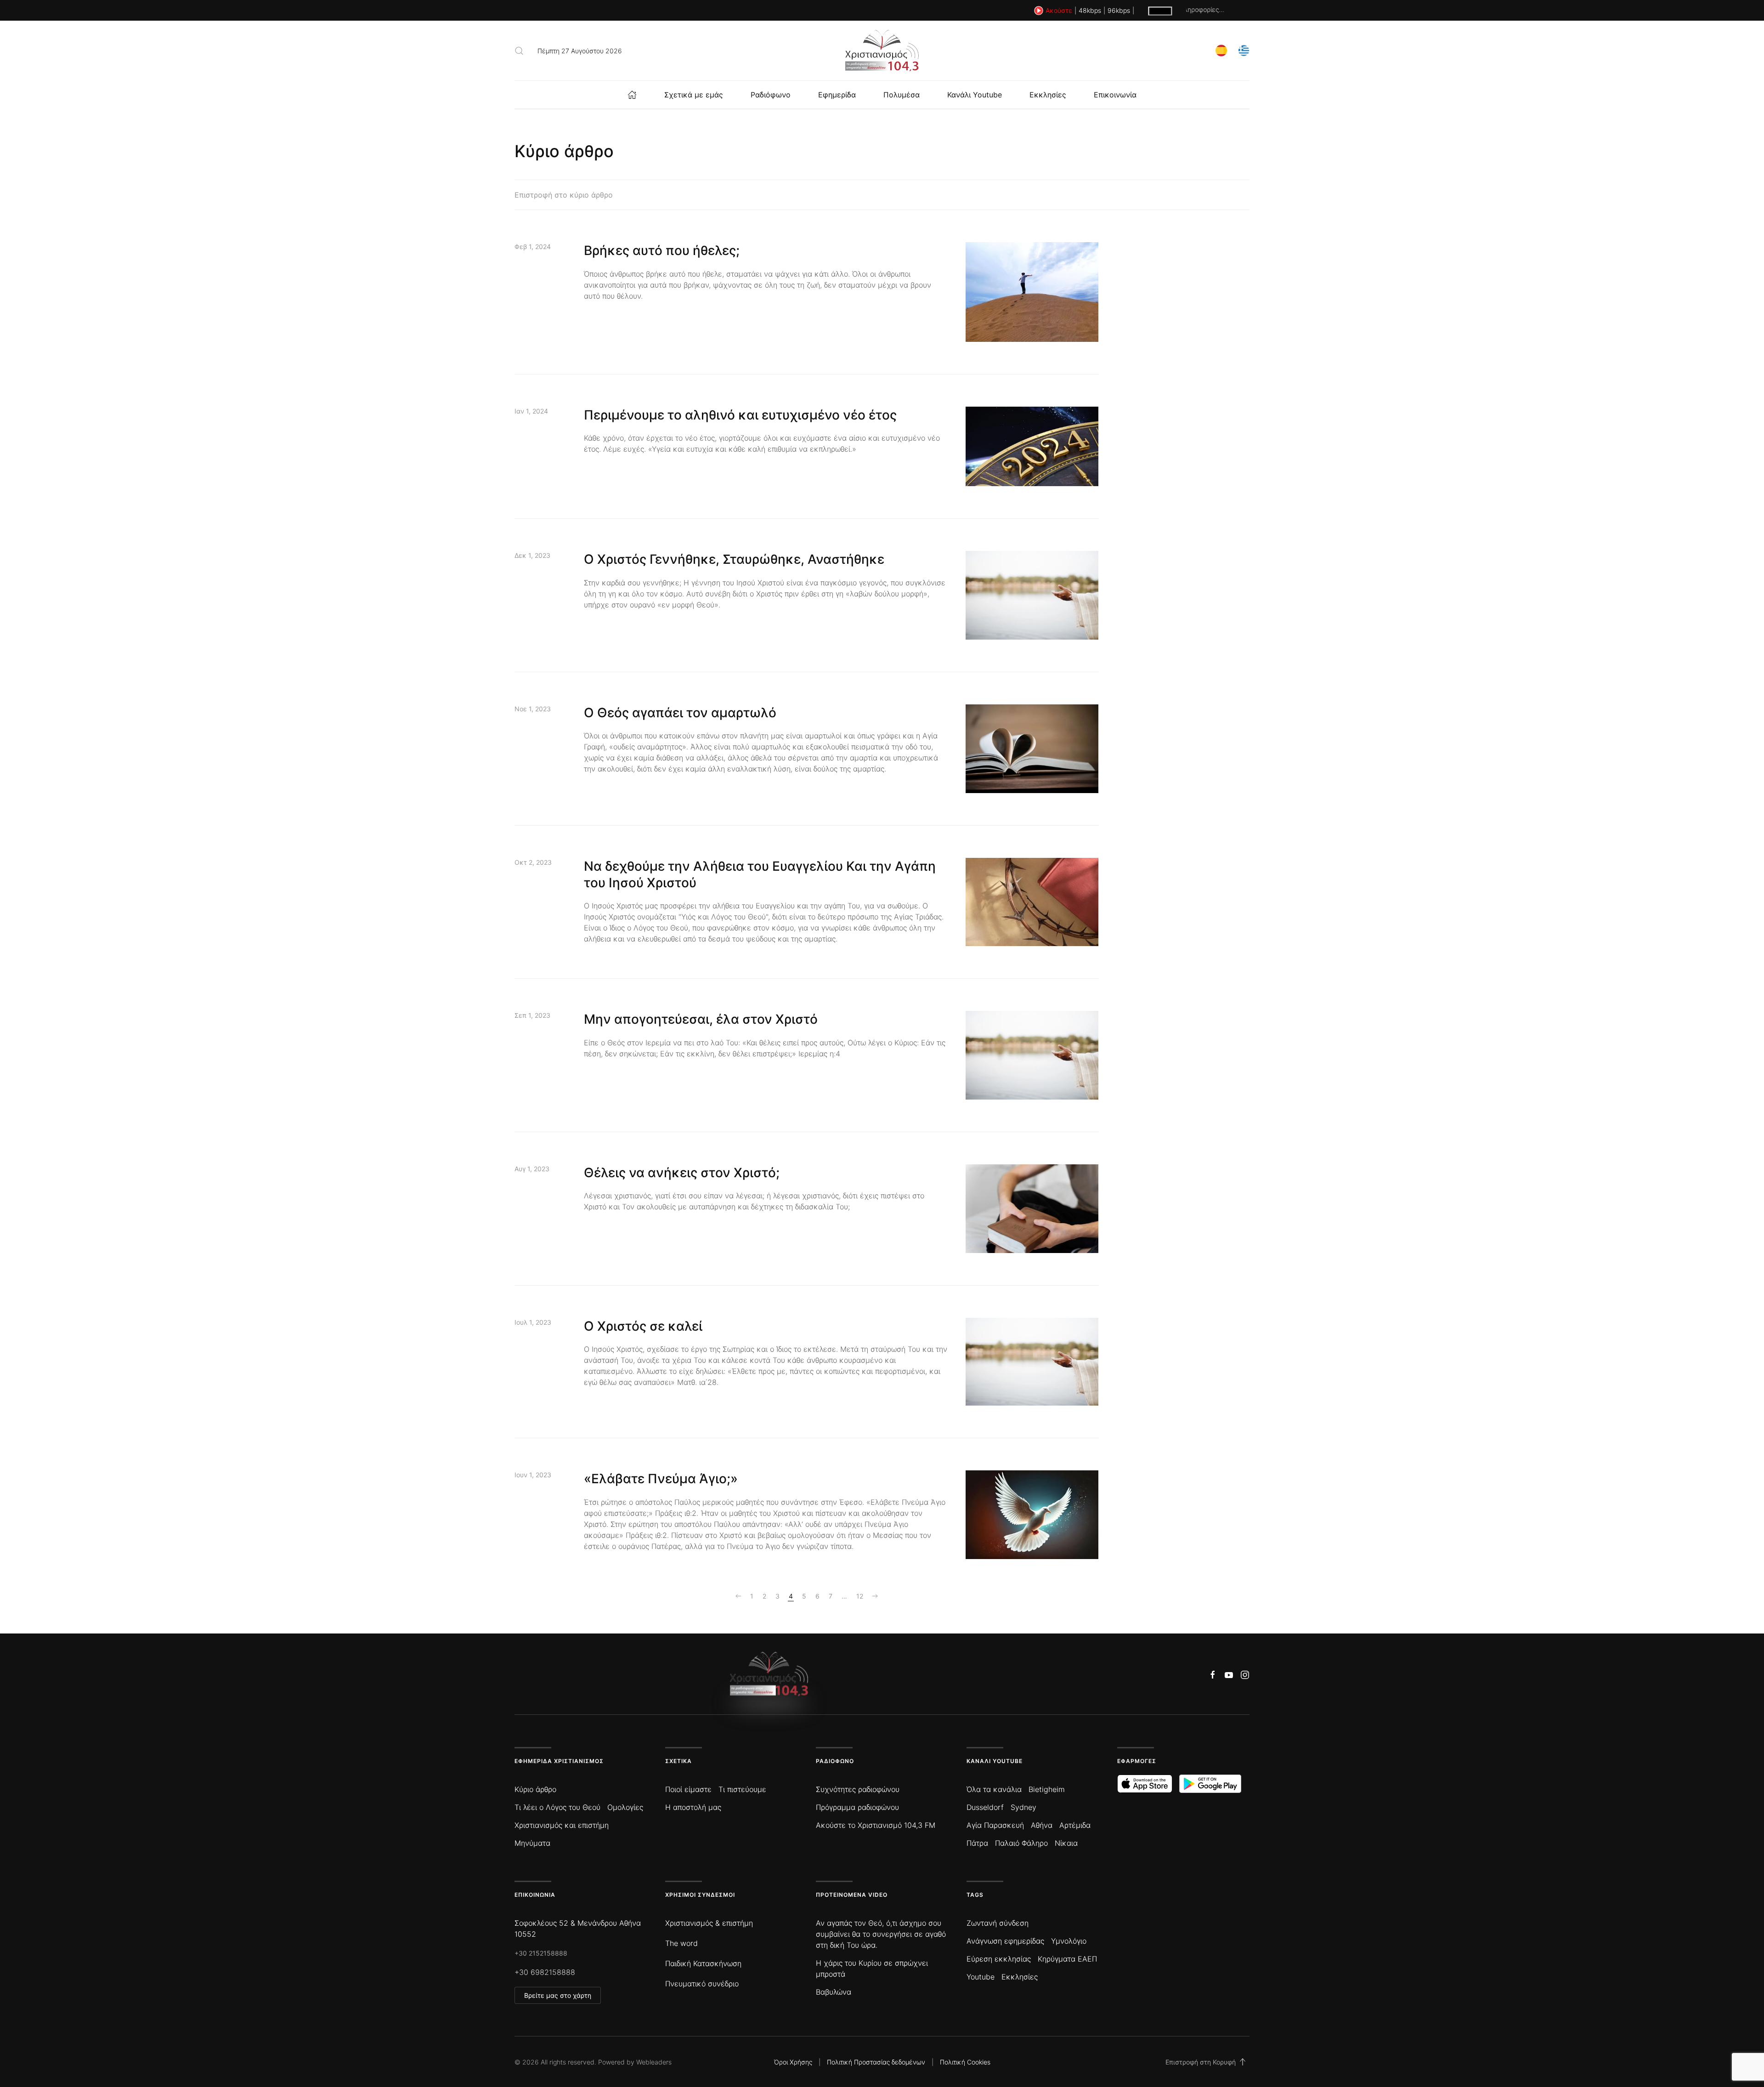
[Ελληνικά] (1244, 50)
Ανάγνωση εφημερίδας (1005, 1941)
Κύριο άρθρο (535, 1789)
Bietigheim (1047, 1789)
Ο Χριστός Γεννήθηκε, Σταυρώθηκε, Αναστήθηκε (734, 559)
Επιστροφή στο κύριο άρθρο (564, 195)
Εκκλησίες (1048, 95)
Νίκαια (1066, 1843)
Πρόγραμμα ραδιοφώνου (857, 1807)
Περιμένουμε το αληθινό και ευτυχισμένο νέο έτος (740, 415)
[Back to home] (882, 51)
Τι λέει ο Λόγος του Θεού (557, 1807)
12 (860, 1596)
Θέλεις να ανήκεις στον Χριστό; (682, 1173)
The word (681, 1943)
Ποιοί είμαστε (688, 1789)
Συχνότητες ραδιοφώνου (858, 1789)
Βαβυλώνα (834, 1992)
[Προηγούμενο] (738, 1596)
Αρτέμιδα (1075, 1825)
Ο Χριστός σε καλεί (643, 1326)
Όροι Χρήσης (793, 2062)
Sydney (1023, 1807)
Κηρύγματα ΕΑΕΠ (1067, 1959)
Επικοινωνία (1115, 95)
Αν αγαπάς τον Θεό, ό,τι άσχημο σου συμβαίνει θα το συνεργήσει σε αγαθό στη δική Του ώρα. (881, 1934)
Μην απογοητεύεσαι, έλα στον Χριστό (701, 1019)
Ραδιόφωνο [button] (771, 95)
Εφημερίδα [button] (837, 95)
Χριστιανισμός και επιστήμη (562, 1825)
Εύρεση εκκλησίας (999, 1959)
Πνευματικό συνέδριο (702, 1984)
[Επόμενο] (875, 1596)
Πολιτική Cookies (965, 2062)
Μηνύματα (532, 1843)
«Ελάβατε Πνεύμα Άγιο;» (661, 1479)
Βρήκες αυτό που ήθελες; (662, 250)
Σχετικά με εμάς (694, 95)
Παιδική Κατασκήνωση (703, 1963)
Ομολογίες (625, 1807)
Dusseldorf (985, 1807)
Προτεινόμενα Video (852, 1895)
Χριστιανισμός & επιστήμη (709, 1923)
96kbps (1119, 10)
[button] (519, 51)
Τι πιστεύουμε (742, 1789)
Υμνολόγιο (1069, 1941)
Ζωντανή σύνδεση (998, 1923)
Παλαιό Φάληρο (1021, 1843)
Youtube (981, 1977)
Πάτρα (977, 1843)
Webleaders (654, 2062)
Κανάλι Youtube (975, 95)
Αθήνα (1042, 1825)
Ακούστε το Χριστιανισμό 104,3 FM (876, 1825)
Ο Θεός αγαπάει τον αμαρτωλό (680, 713)
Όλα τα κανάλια (994, 1789)
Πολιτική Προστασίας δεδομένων (876, 2062)
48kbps (1090, 10)
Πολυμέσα (902, 95)
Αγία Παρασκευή (995, 1825)
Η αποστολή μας (693, 1807)
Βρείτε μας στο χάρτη (558, 1995)
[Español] (1221, 50)
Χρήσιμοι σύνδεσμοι (700, 1895)
